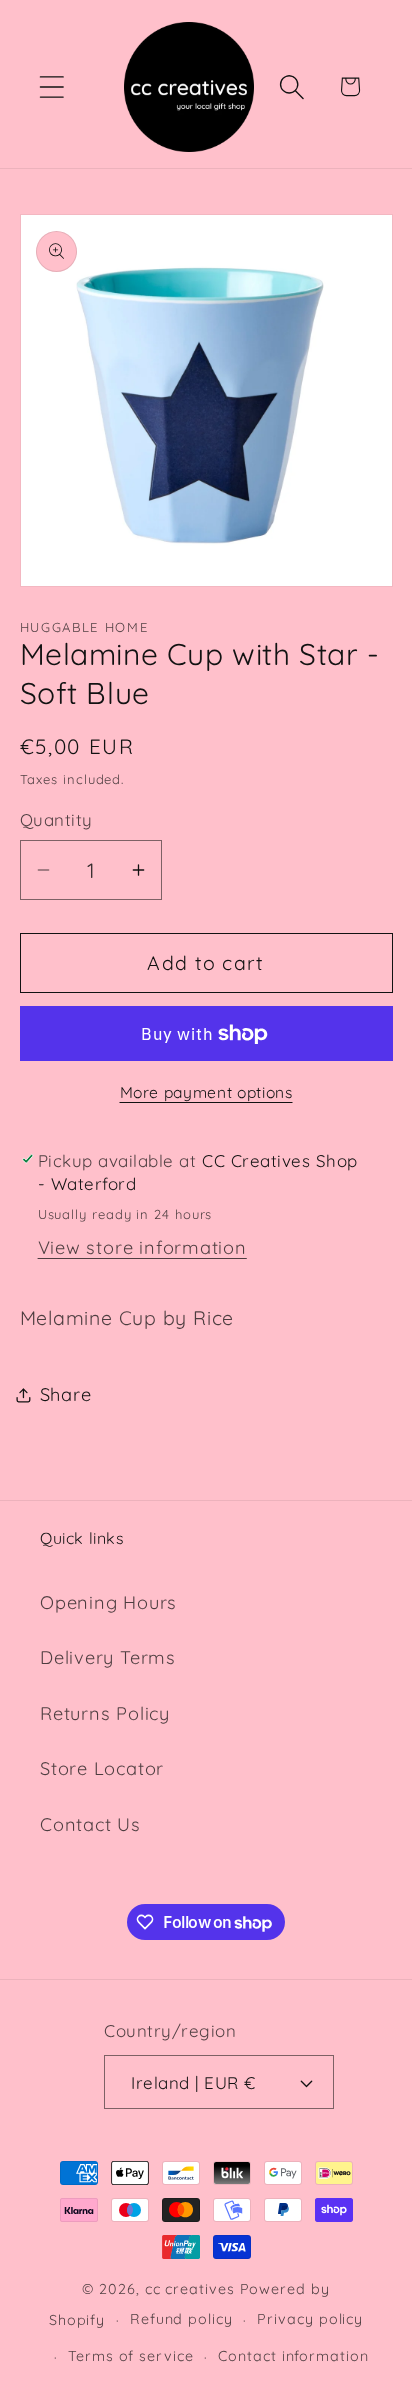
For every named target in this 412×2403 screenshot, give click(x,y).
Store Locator (102, 1768)
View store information (142, 1247)
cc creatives (190, 2289)
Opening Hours (108, 1602)
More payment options (206, 1092)
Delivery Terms (108, 1657)
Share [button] (66, 1394)
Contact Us (90, 1824)
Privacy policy (310, 2319)
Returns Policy (105, 1713)
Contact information (293, 2356)
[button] (51, 86)
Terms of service (131, 2356)
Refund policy (181, 2319)
